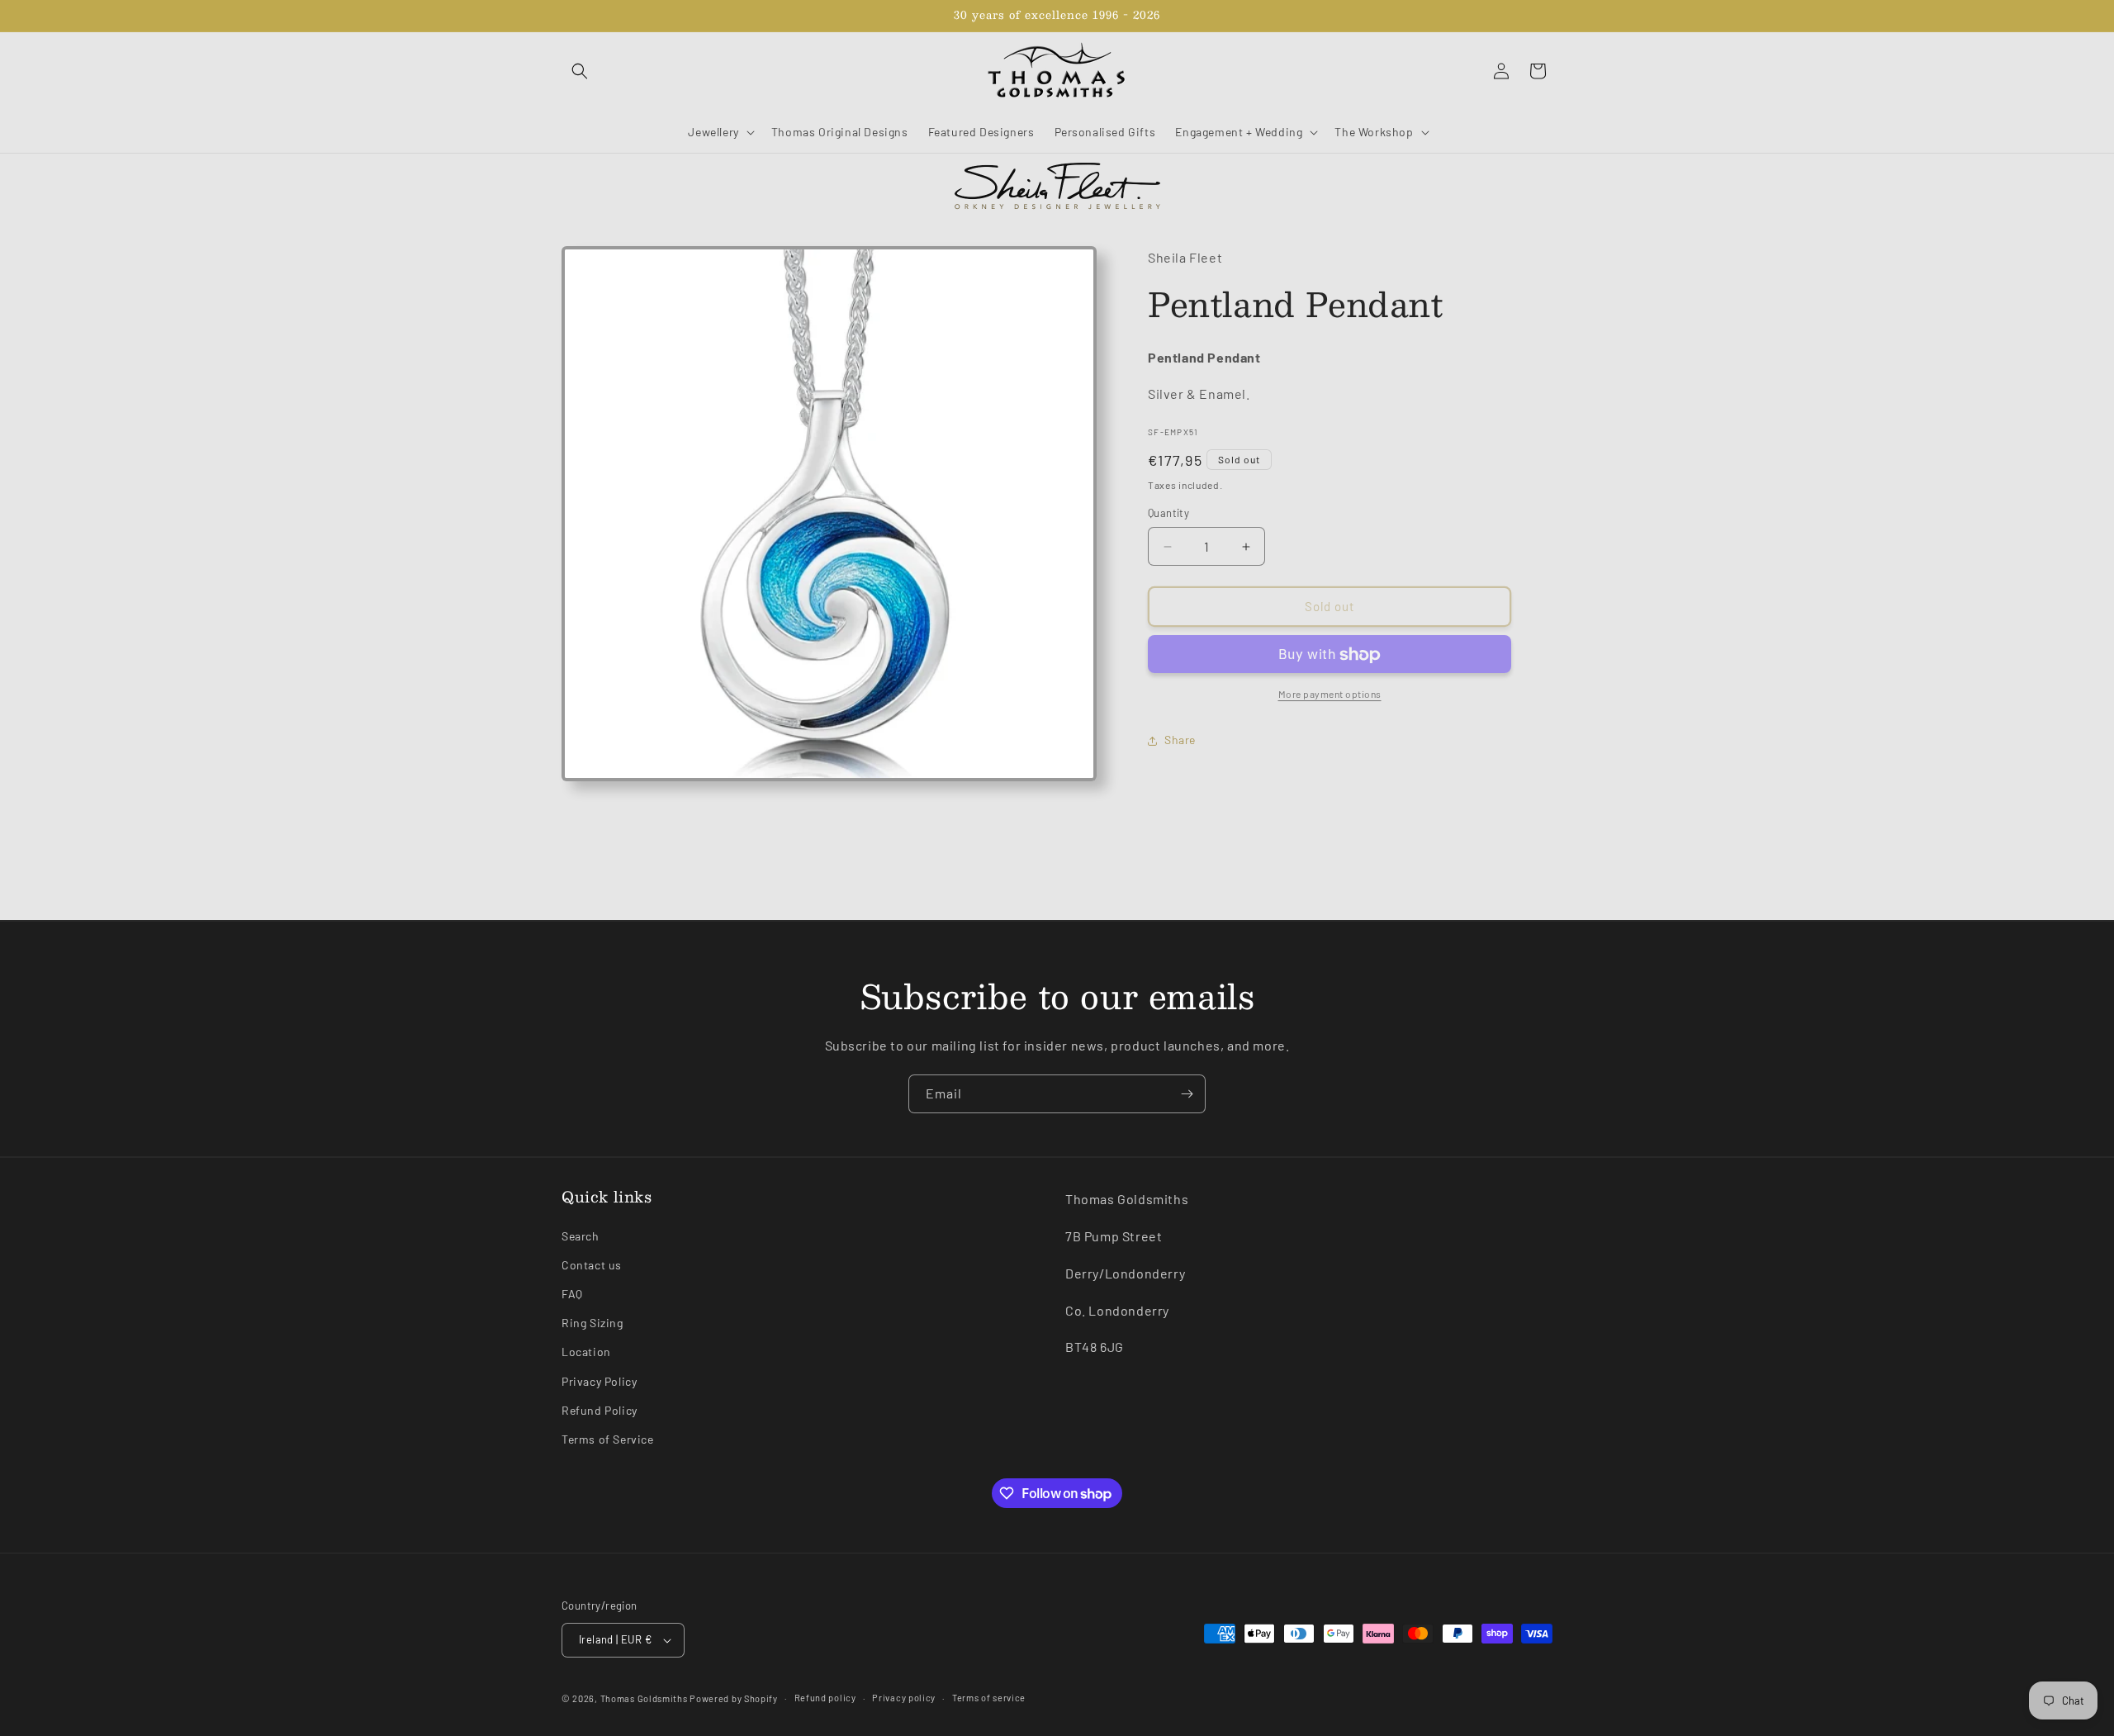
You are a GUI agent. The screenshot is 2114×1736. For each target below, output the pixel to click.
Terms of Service (608, 1439)
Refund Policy (600, 1410)
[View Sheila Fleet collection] (1057, 186)
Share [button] (1180, 740)
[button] (580, 71)
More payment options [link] (1330, 695)
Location (586, 1352)
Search (581, 1236)
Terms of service (989, 1698)
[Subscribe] (1187, 1094)
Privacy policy (904, 1698)
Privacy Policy (599, 1381)
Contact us (592, 1265)
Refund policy (825, 1698)
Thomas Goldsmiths (645, 1698)
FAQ (572, 1294)
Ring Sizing (592, 1323)
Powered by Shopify (734, 1698)
